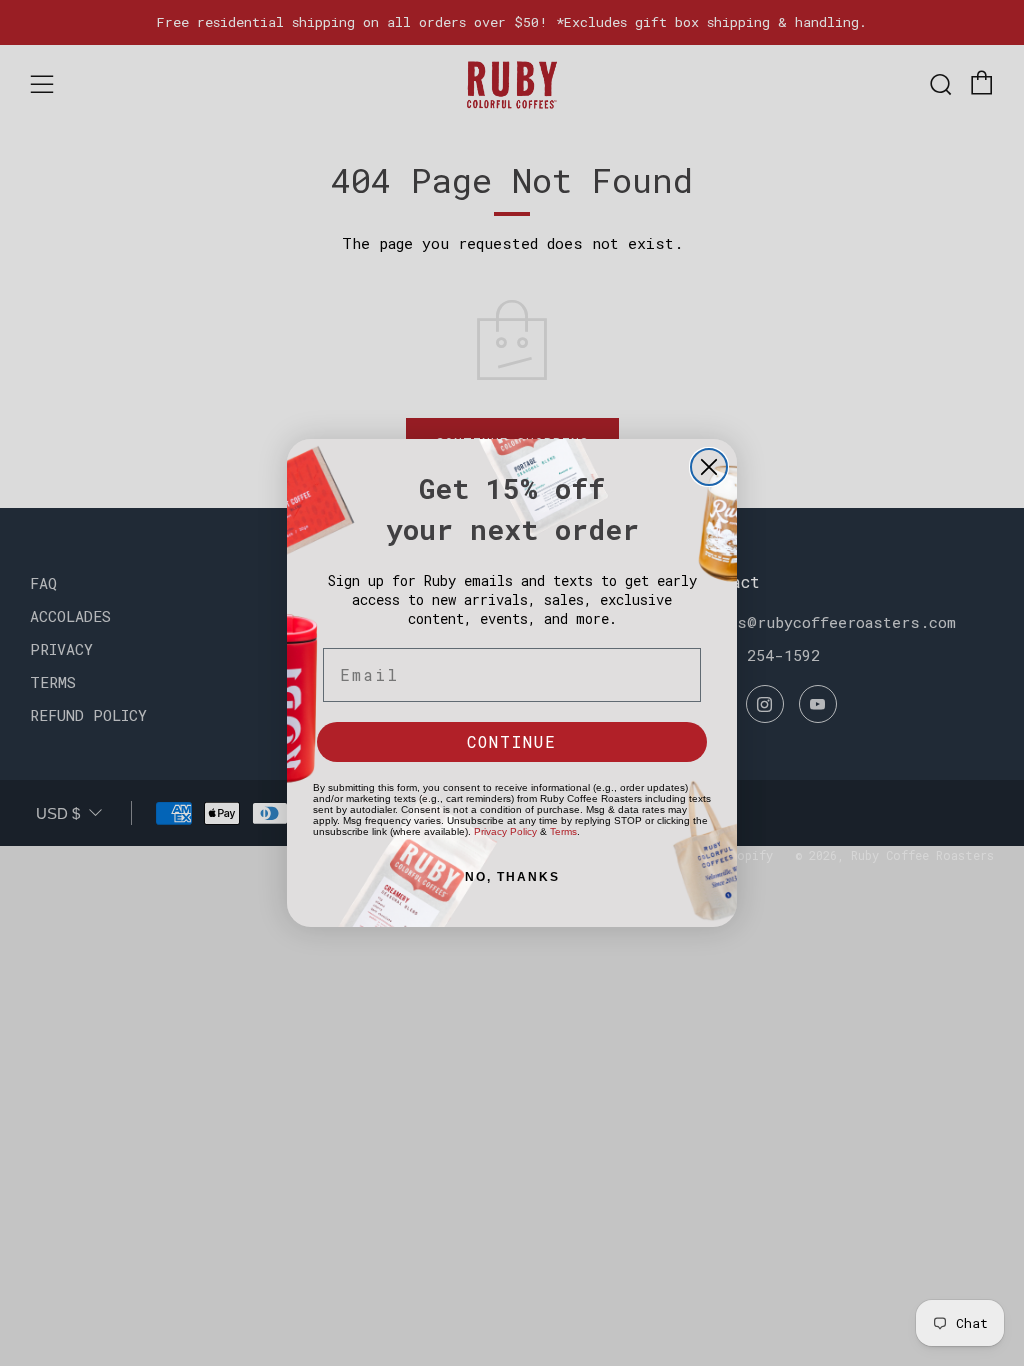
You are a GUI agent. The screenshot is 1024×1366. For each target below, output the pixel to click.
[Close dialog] (709, 467)
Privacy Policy (505, 831)
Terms (563, 831)
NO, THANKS (512, 877)
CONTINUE (512, 741)
